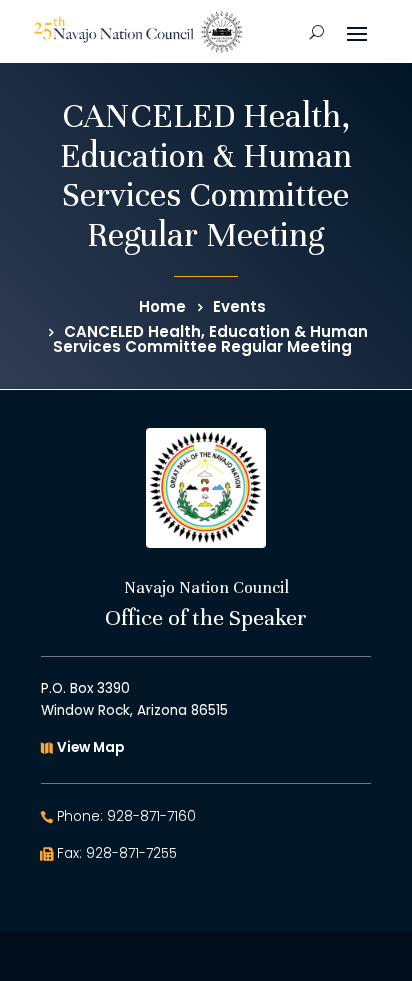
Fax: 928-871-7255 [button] (117, 853)
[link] (138, 32)
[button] (357, 32)
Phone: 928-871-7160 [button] (126, 816)
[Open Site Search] (316, 32)
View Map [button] (90, 747)
